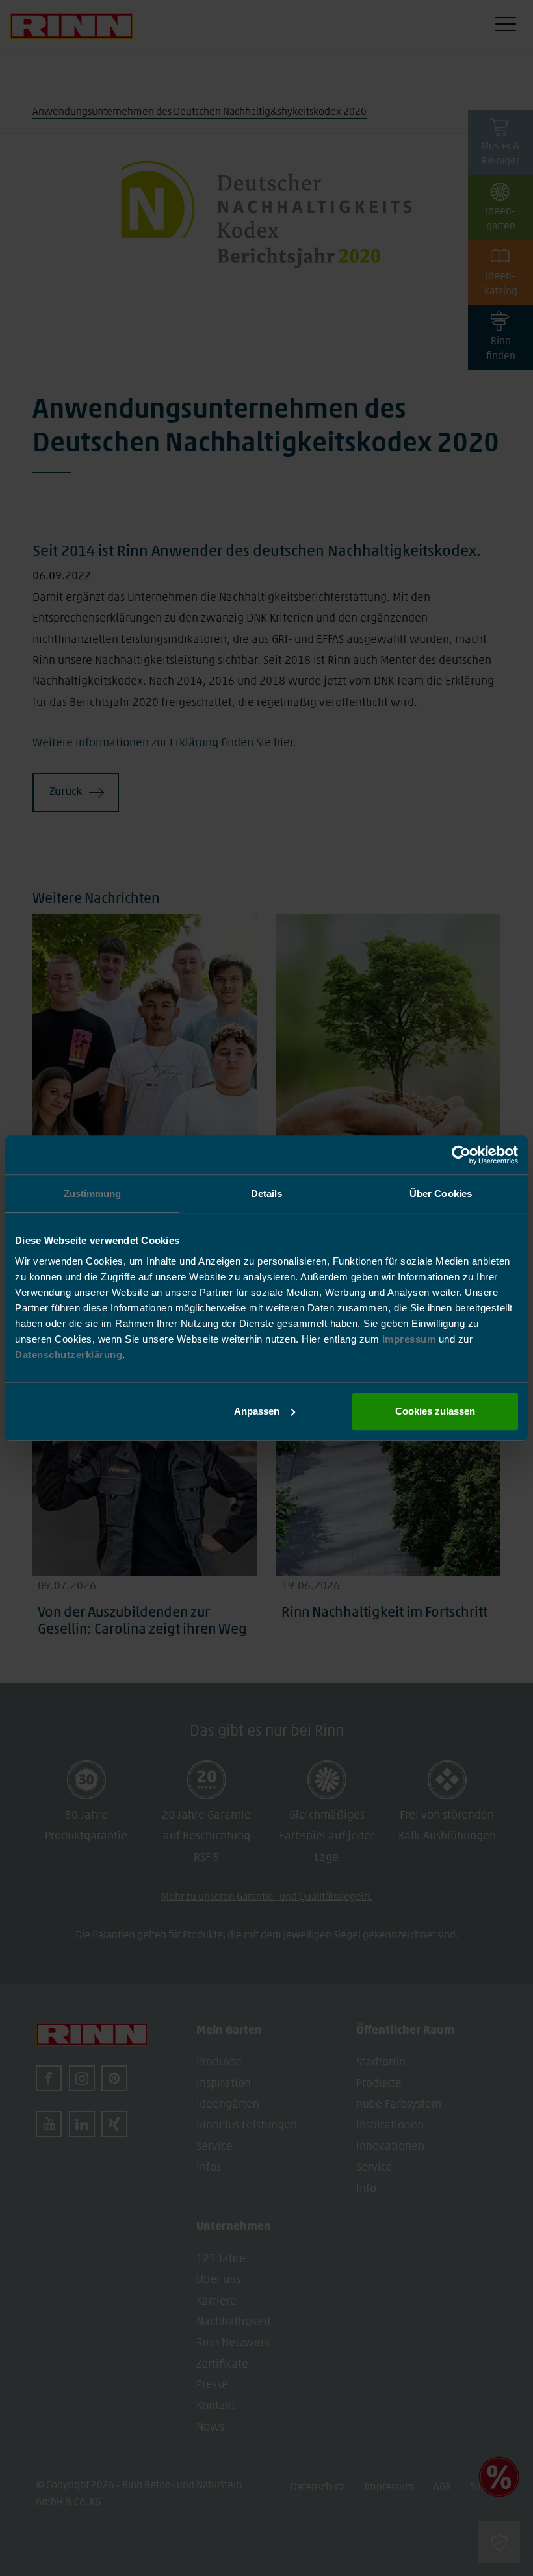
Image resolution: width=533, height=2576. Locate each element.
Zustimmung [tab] (93, 1193)
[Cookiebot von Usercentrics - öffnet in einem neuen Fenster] (461, 1155)
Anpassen (257, 1411)
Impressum (410, 1339)
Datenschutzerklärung (69, 1355)
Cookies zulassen (435, 1411)
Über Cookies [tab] (441, 1193)
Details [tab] (267, 1193)
